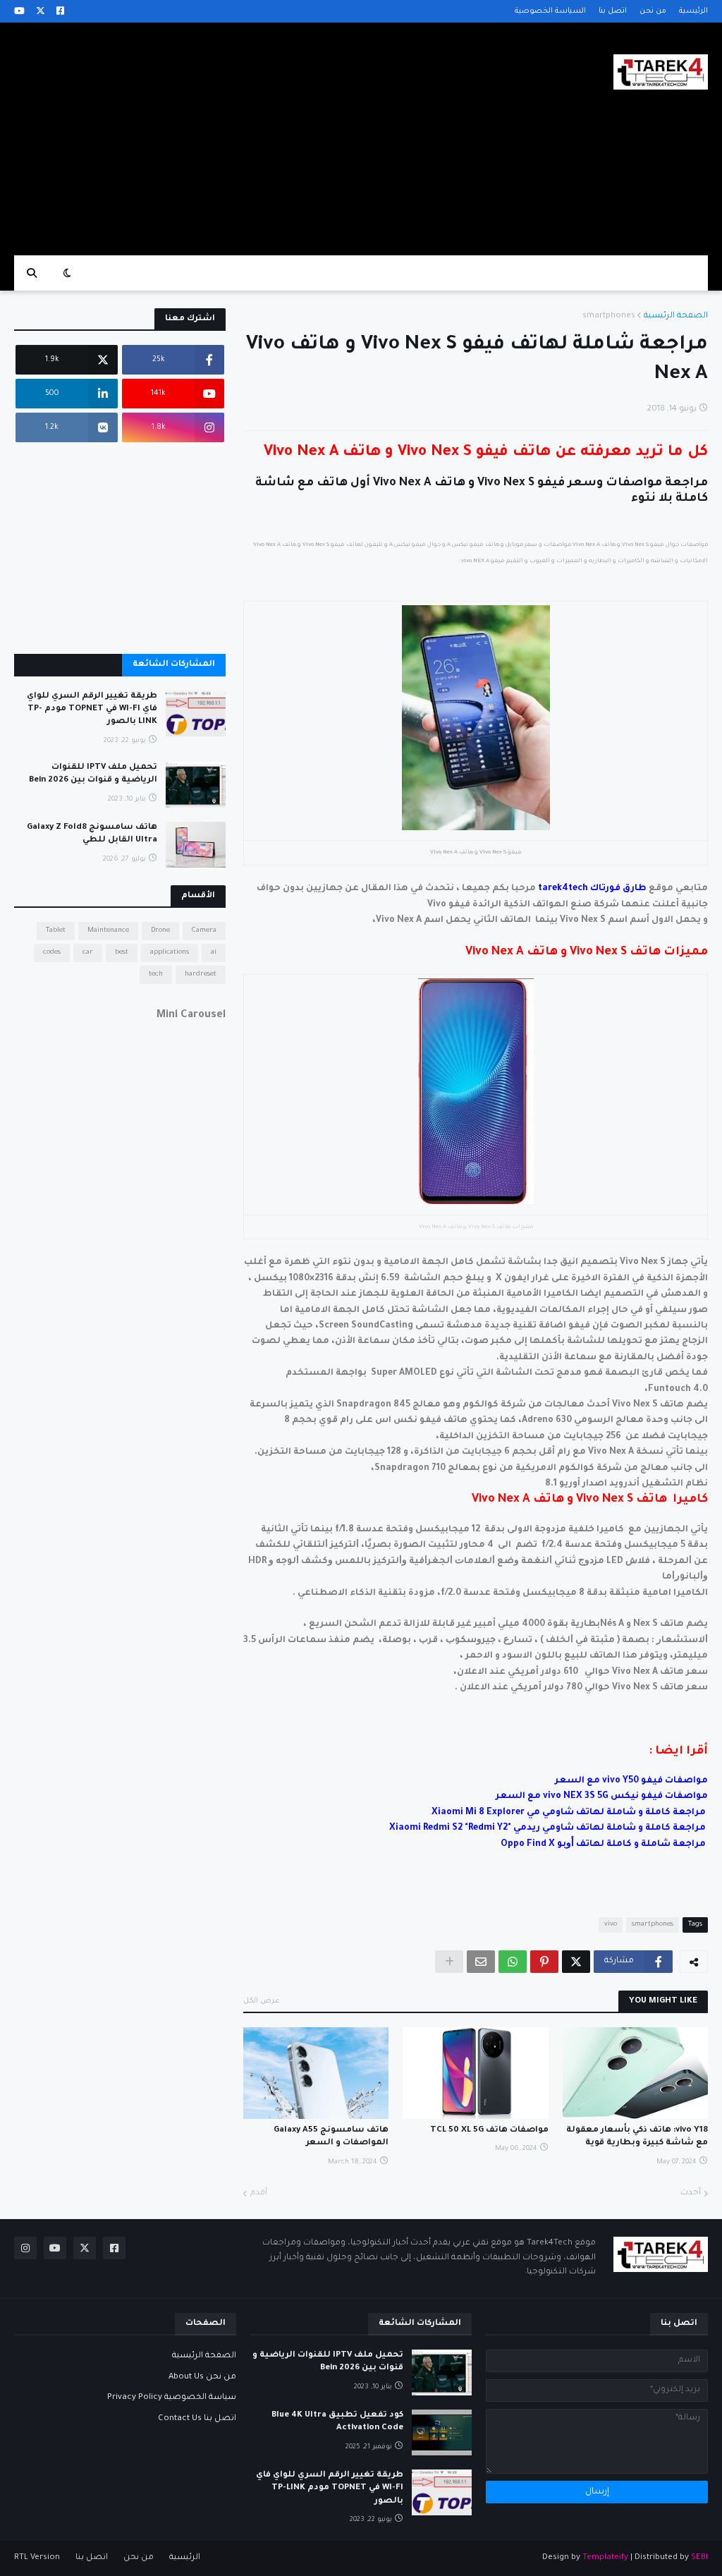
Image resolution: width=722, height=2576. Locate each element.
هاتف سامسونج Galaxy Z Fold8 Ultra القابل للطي (92, 834)
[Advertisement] (271, 139)
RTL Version (37, 2558)
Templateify (605, 2558)
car (88, 953)
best (122, 953)
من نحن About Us (202, 2377)
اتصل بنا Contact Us (197, 2419)
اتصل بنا (613, 11)
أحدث (691, 2193)
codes (52, 953)
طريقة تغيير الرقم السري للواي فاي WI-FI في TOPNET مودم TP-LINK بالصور (92, 709)
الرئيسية (693, 11)
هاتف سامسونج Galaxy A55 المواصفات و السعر (331, 2137)
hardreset (201, 974)
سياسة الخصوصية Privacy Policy (172, 2398)
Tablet (56, 931)
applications (170, 953)
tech (156, 974)
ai (214, 953)
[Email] (481, 1962)
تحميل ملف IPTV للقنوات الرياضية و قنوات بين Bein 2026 (93, 774)
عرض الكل (262, 2001)
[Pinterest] (544, 1962)
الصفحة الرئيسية (676, 316)
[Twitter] (576, 1962)
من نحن (653, 11)
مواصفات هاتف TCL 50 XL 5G (489, 2131)
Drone (160, 931)
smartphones (609, 316)
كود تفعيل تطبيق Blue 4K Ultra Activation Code (337, 2422)
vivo (611, 1925)
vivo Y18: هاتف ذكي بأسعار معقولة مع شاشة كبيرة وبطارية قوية (637, 2137)
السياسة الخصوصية (550, 11)
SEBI (699, 2558)
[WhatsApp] (513, 1962)
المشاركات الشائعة (174, 665)
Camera (204, 931)
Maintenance (108, 931)
